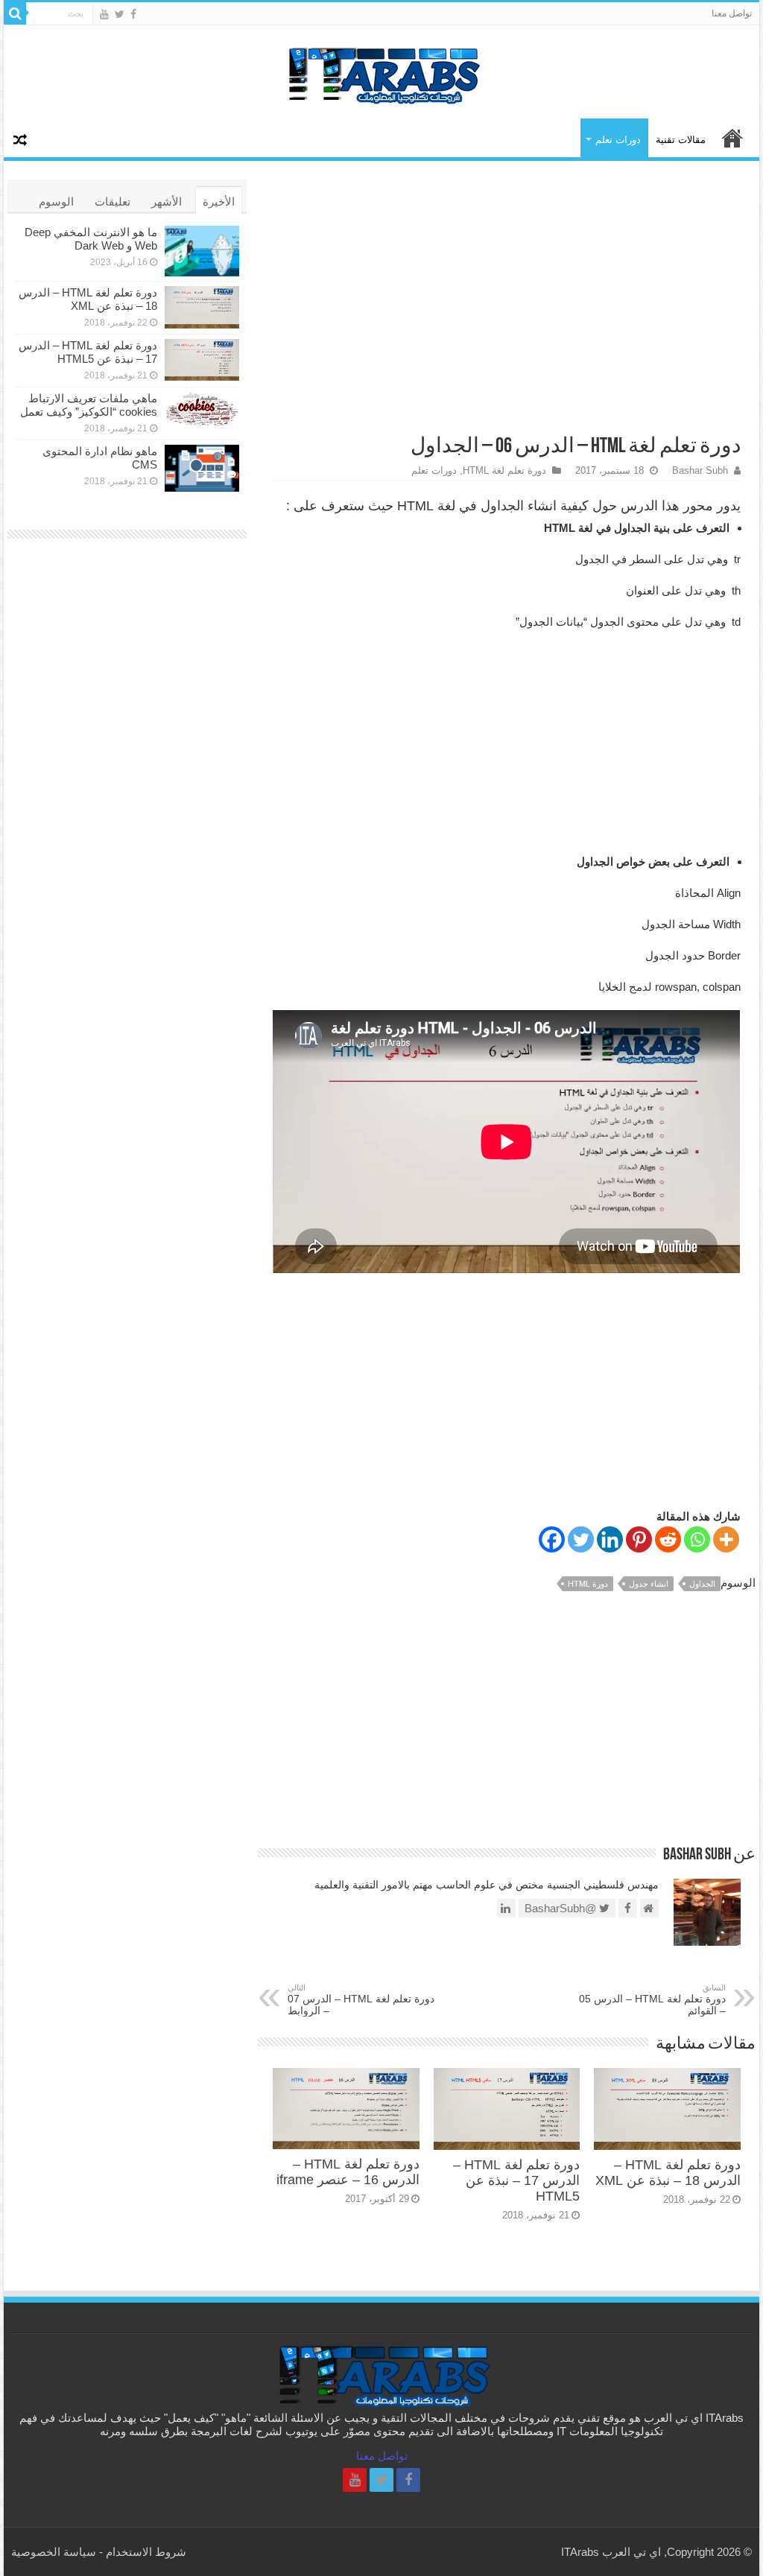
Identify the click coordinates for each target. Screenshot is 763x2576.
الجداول (702, 1584)
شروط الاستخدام (146, 2552)
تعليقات (113, 202)
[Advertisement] (507, 299)
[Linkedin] (610, 1539)
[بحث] (15, 13)
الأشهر (167, 202)
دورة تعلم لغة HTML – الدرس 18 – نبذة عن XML (668, 2173)
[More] (726, 1539)
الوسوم (56, 202)
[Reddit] (668, 1539)
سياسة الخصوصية (54, 2552)
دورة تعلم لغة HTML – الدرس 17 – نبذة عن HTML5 (516, 2180)
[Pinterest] (639, 1539)
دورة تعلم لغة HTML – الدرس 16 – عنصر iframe (348, 2172)
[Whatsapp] (697, 1539)
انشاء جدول (649, 1584)
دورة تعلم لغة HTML (504, 470)
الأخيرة (219, 202)
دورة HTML (588, 1584)
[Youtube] (104, 14)
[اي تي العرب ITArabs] (381, 71)
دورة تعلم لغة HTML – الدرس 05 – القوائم (652, 2000)
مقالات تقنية (681, 140)
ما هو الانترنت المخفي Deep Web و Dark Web (91, 239)
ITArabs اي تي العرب (732, 138)
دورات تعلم (618, 140)
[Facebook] (133, 14)
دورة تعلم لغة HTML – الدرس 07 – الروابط (361, 2000)
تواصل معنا (732, 13)
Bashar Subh (700, 470)
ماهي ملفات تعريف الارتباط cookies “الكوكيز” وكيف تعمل (89, 405)
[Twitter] (120, 14)
